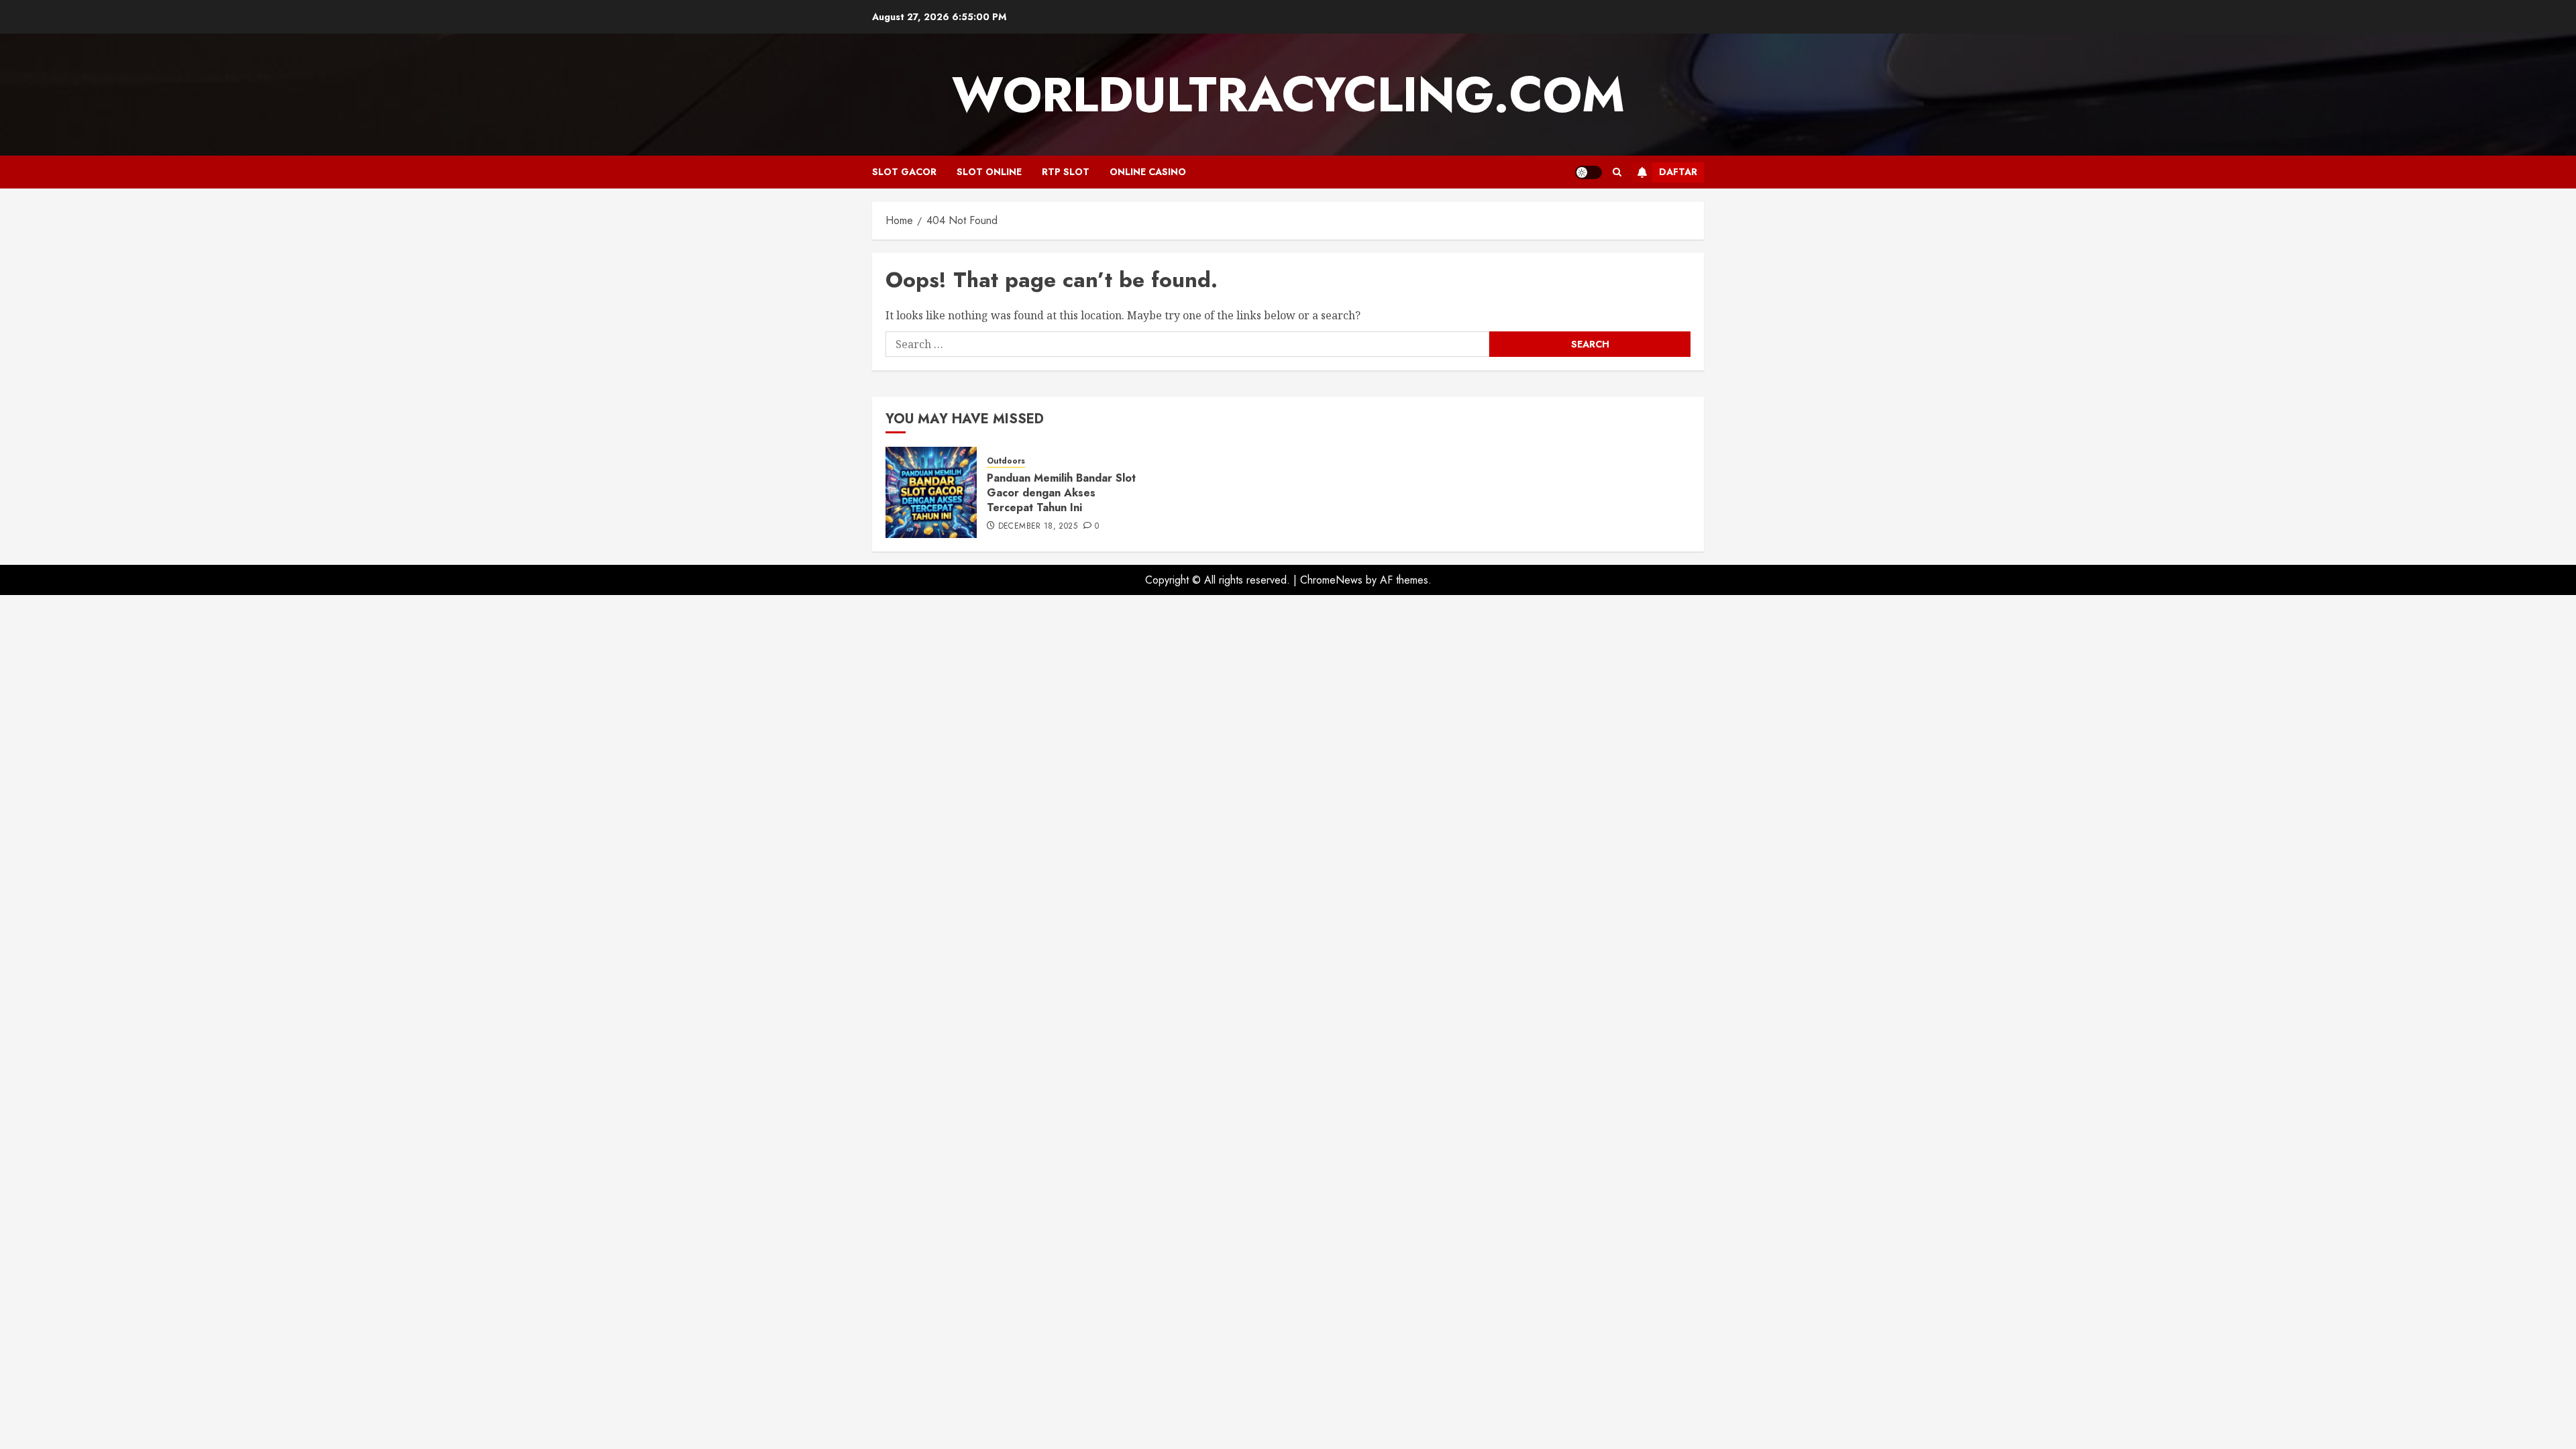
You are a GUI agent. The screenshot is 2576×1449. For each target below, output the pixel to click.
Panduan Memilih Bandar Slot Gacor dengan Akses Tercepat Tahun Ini (1061, 493)
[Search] (1617, 172)
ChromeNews (1331, 580)
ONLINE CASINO (1148, 172)
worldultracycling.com (1288, 95)
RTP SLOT (1066, 172)
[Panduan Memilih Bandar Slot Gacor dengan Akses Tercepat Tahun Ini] (931, 492)
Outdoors (1006, 461)
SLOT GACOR (904, 172)
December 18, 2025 (1038, 527)
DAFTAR (1678, 172)
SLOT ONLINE (989, 172)
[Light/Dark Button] (1589, 172)
